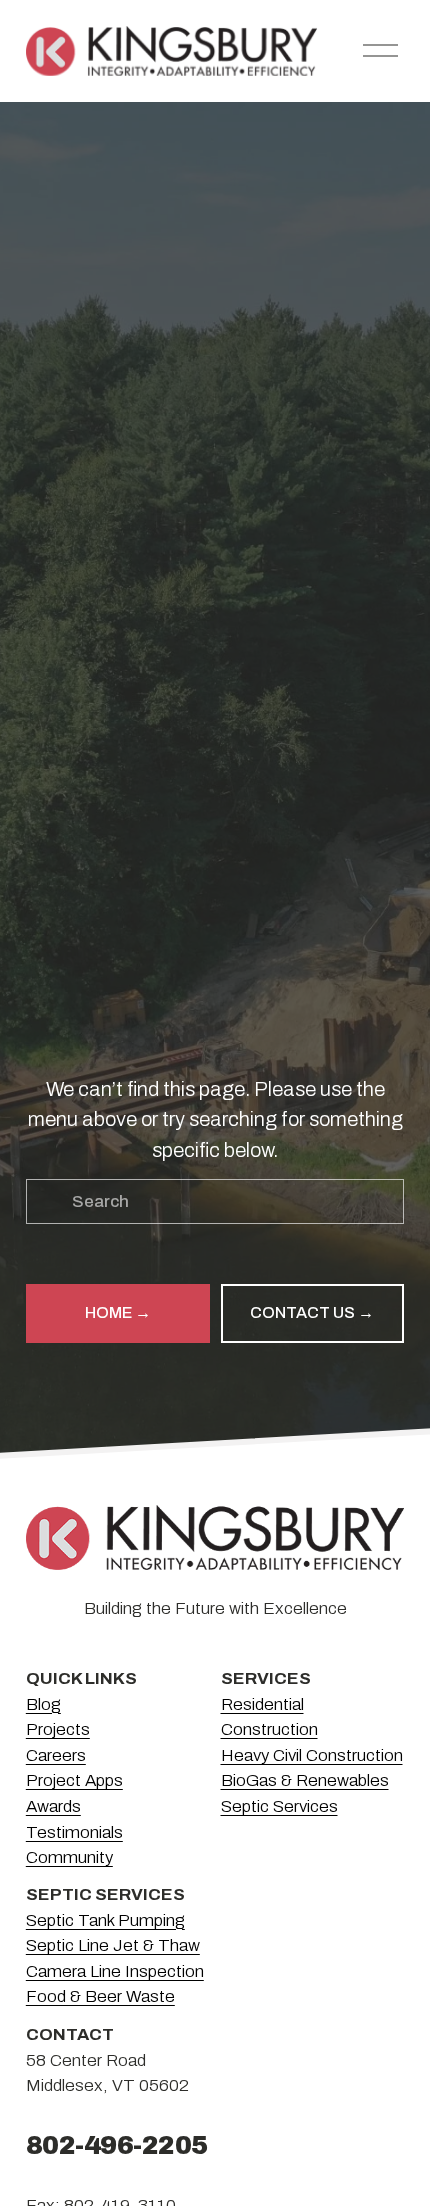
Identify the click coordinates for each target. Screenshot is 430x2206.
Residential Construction (269, 1717)
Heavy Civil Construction (312, 1755)
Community (69, 1857)
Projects (58, 1729)
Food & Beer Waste (100, 1996)
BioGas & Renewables (305, 1780)
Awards (53, 1806)
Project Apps (74, 1780)
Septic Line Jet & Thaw (113, 1945)
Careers (56, 1755)
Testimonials (74, 1832)
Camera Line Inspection (115, 1971)
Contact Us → (312, 1312)
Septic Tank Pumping (105, 1920)
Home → (118, 1312)
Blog (43, 1704)
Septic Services (279, 1806)
